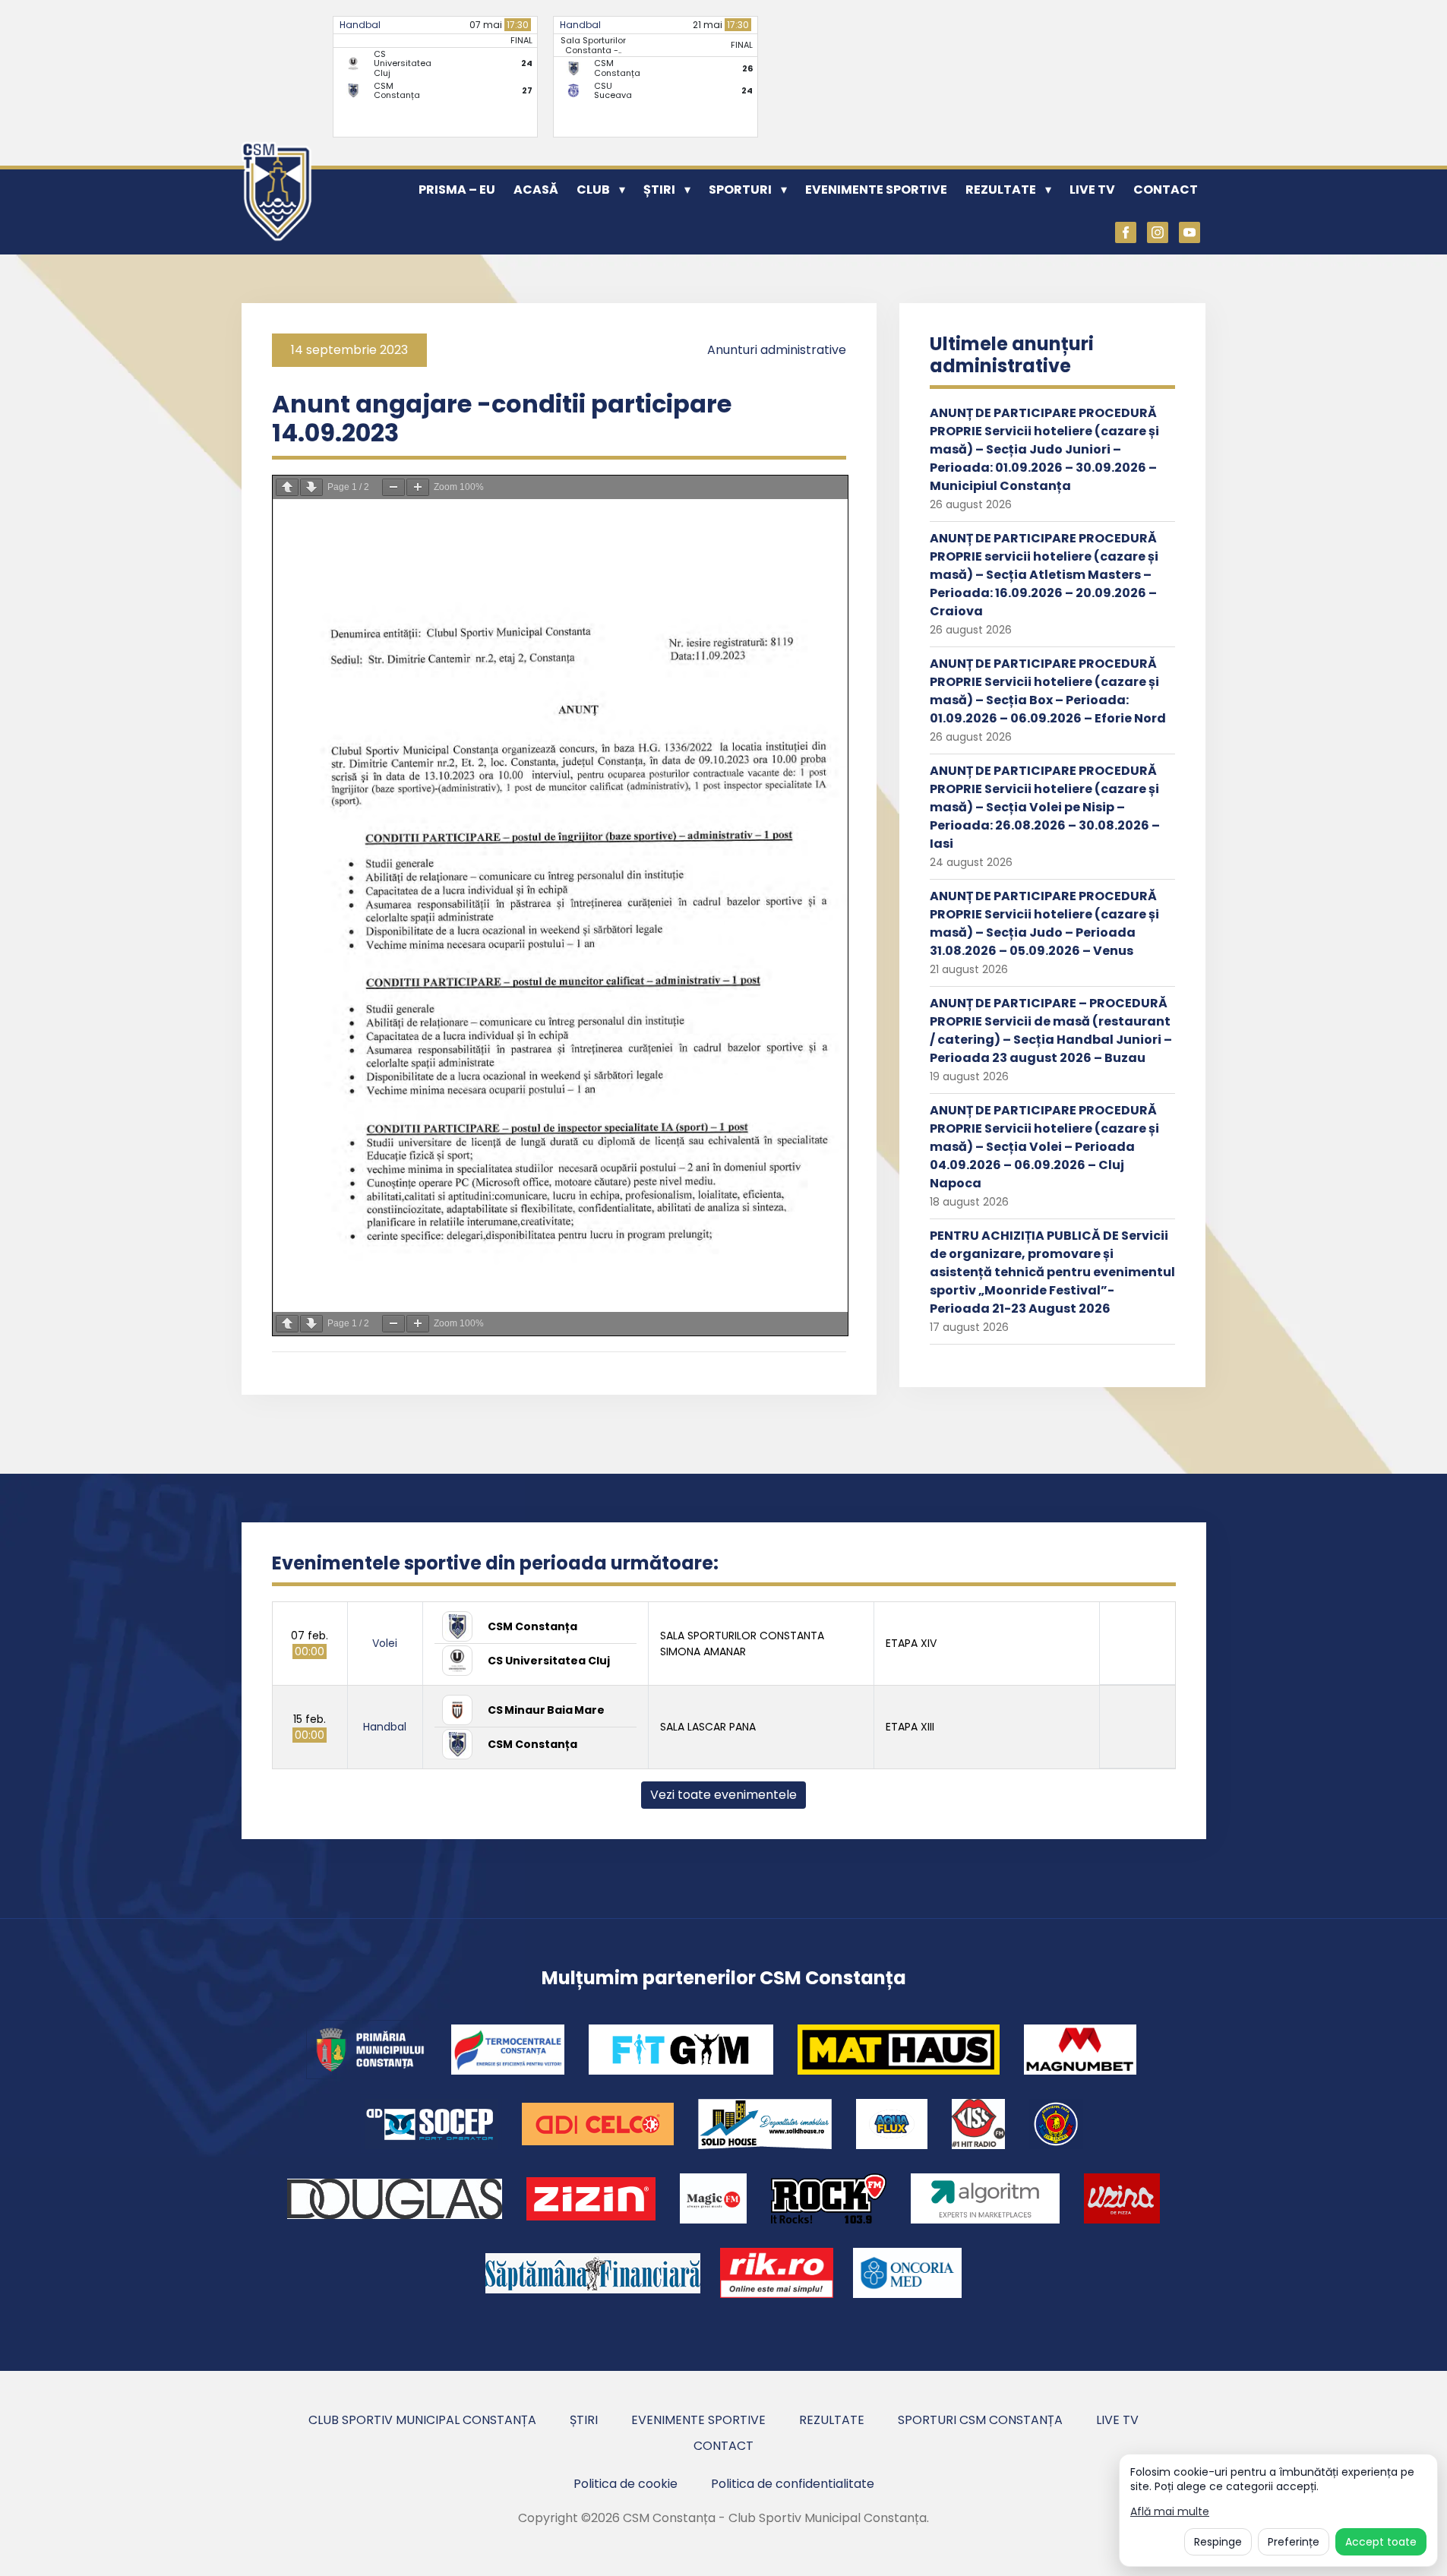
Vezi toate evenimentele (723, 1795)
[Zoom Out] (393, 487)
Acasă (536, 190)
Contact (1166, 190)
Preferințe (1294, 2542)
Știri (659, 190)
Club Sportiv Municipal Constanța (422, 2420)
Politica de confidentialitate (793, 2484)
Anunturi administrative (777, 350)
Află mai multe (1170, 2512)
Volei (385, 1643)
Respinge (1218, 2542)
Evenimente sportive (876, 190)
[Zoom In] (418, 487)
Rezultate (1001, 190)
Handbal (360, 25)
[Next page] (311, 487)
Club (593, 190)
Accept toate (1381, 2542)
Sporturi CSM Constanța (980, 2420)
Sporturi (740, 190)
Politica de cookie (626, 2484)
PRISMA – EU (457, 190)
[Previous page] (287, 487)
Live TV (1092, 190)
